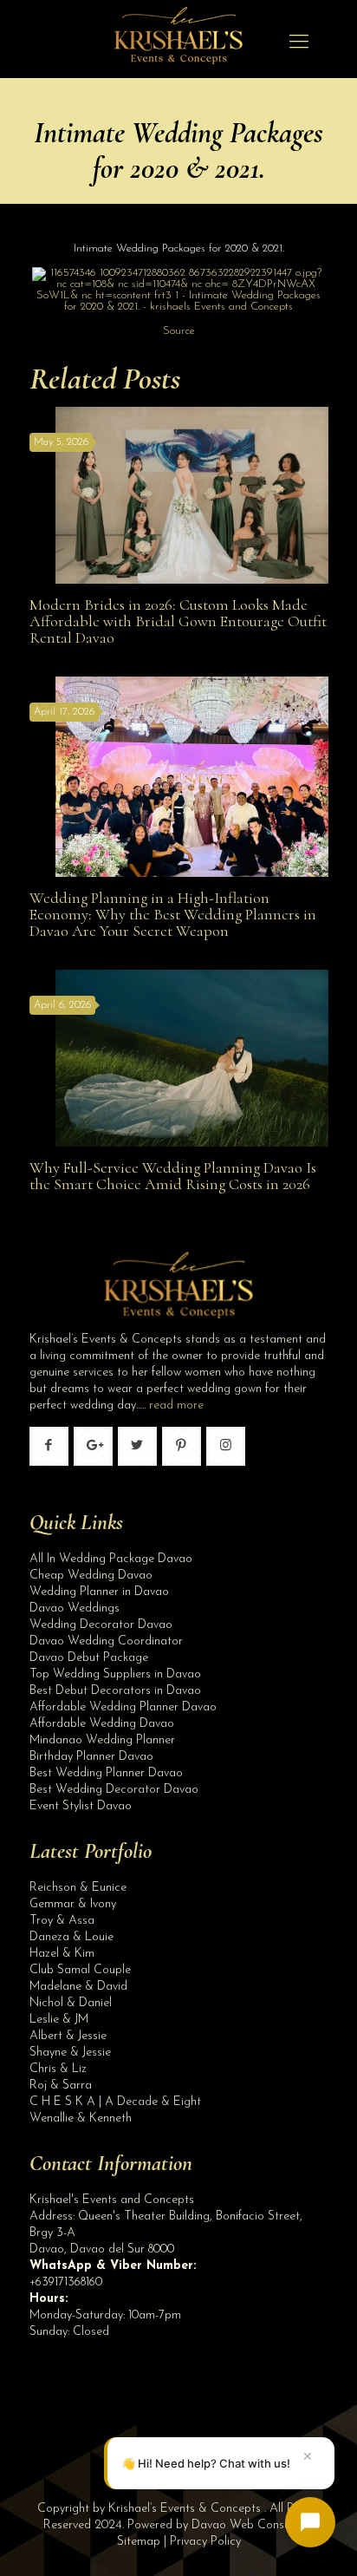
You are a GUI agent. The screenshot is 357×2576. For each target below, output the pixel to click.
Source (179, 331)
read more (176, 1406)
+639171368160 (66, 2282)
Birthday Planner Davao (91, 1757)
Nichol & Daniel (71, 2003)
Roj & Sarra (61, 2086)
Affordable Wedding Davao (102, 1724)
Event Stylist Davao (81, 1806)
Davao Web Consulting (252, 2525)
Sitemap (139, 2542)
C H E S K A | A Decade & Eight (115, 2102)
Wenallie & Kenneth (81, 2118)
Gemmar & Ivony (73, 1904)
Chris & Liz (58, 2069)
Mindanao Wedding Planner (102, 1740)
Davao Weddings (75, 1608)
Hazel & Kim (62, 1954)
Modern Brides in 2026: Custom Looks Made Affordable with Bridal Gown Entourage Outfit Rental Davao (178, 621)
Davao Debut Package (89, 1658)
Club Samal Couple (80, 1970)
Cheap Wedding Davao (91, 1576)
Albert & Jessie (68, 2036)
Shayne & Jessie (70, 2053)
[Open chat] (310, 2522)
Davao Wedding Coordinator (106, 1641)
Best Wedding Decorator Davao (114, 1790)
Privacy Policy (205, 2542)
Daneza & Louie (71, 1937)
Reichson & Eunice (78, 1888)
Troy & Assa (62, 1921)
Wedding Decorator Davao (101, 1625)
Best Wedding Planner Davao (106, 1773)
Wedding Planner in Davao (99, 1592)
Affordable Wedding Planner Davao (123, 1707)
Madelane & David (78, 1987)
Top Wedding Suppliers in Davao (115, 1674)
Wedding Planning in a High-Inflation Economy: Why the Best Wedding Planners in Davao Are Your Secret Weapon (173, 914)
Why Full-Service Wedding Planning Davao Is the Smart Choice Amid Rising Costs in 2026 (173, 1176)
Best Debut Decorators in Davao (115, 1691)
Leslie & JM (59, 2020)
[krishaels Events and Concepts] (178, 43)
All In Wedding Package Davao (111, 1559)
